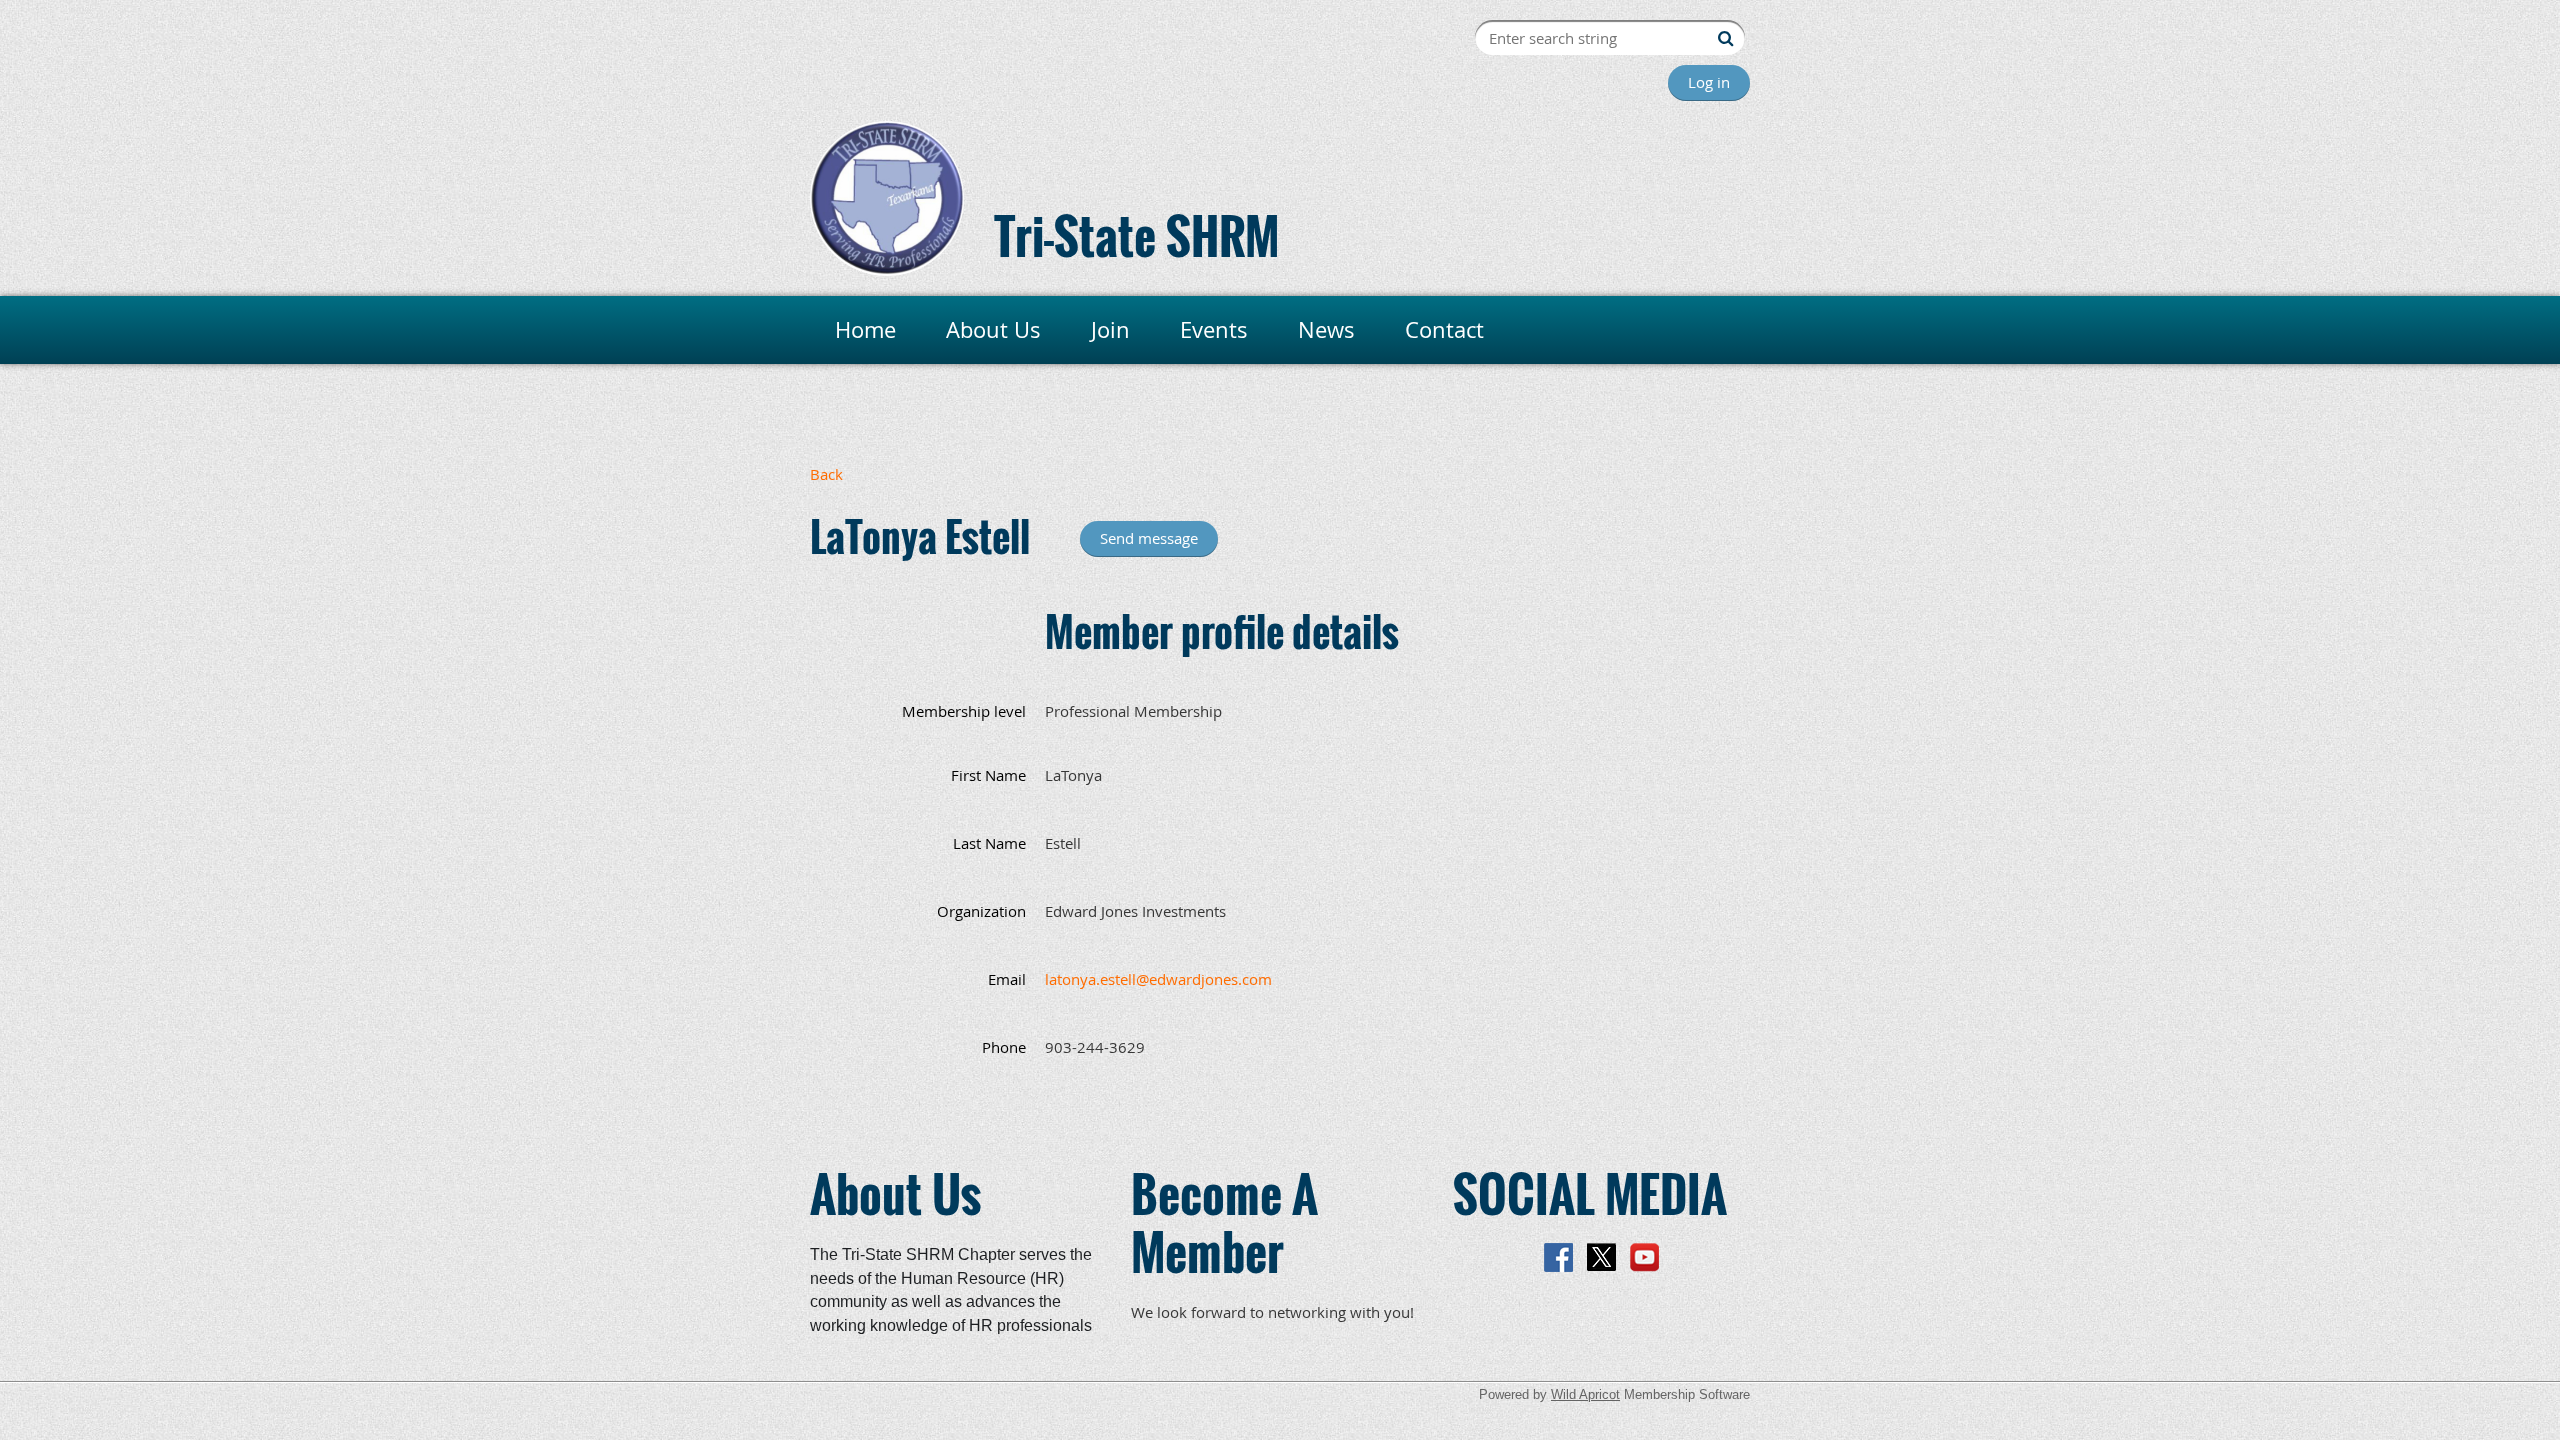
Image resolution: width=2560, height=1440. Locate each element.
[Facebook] (1558, 1257)
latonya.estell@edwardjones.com (1158, 979)
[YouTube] (1644, 1257)
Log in (1709, 82)
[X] (1601, 1257)
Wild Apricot (1585, 1394)
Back (826, 474)
